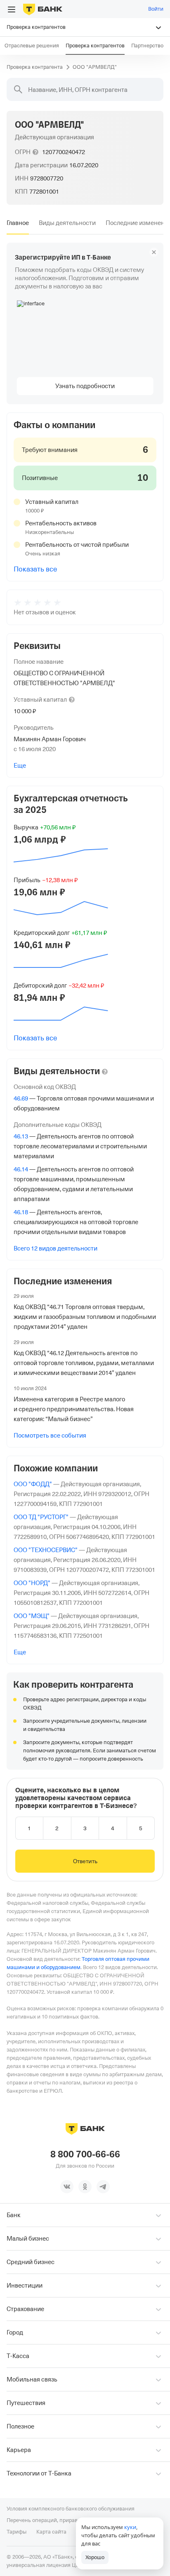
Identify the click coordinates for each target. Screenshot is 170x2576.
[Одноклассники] (85, 2187)
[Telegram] (103, 2187)
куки (130, 2527)
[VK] (67, 2187)
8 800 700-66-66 (85, 2154)
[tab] (18, 223)
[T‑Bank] (43, 9)
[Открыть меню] (12, 9)
